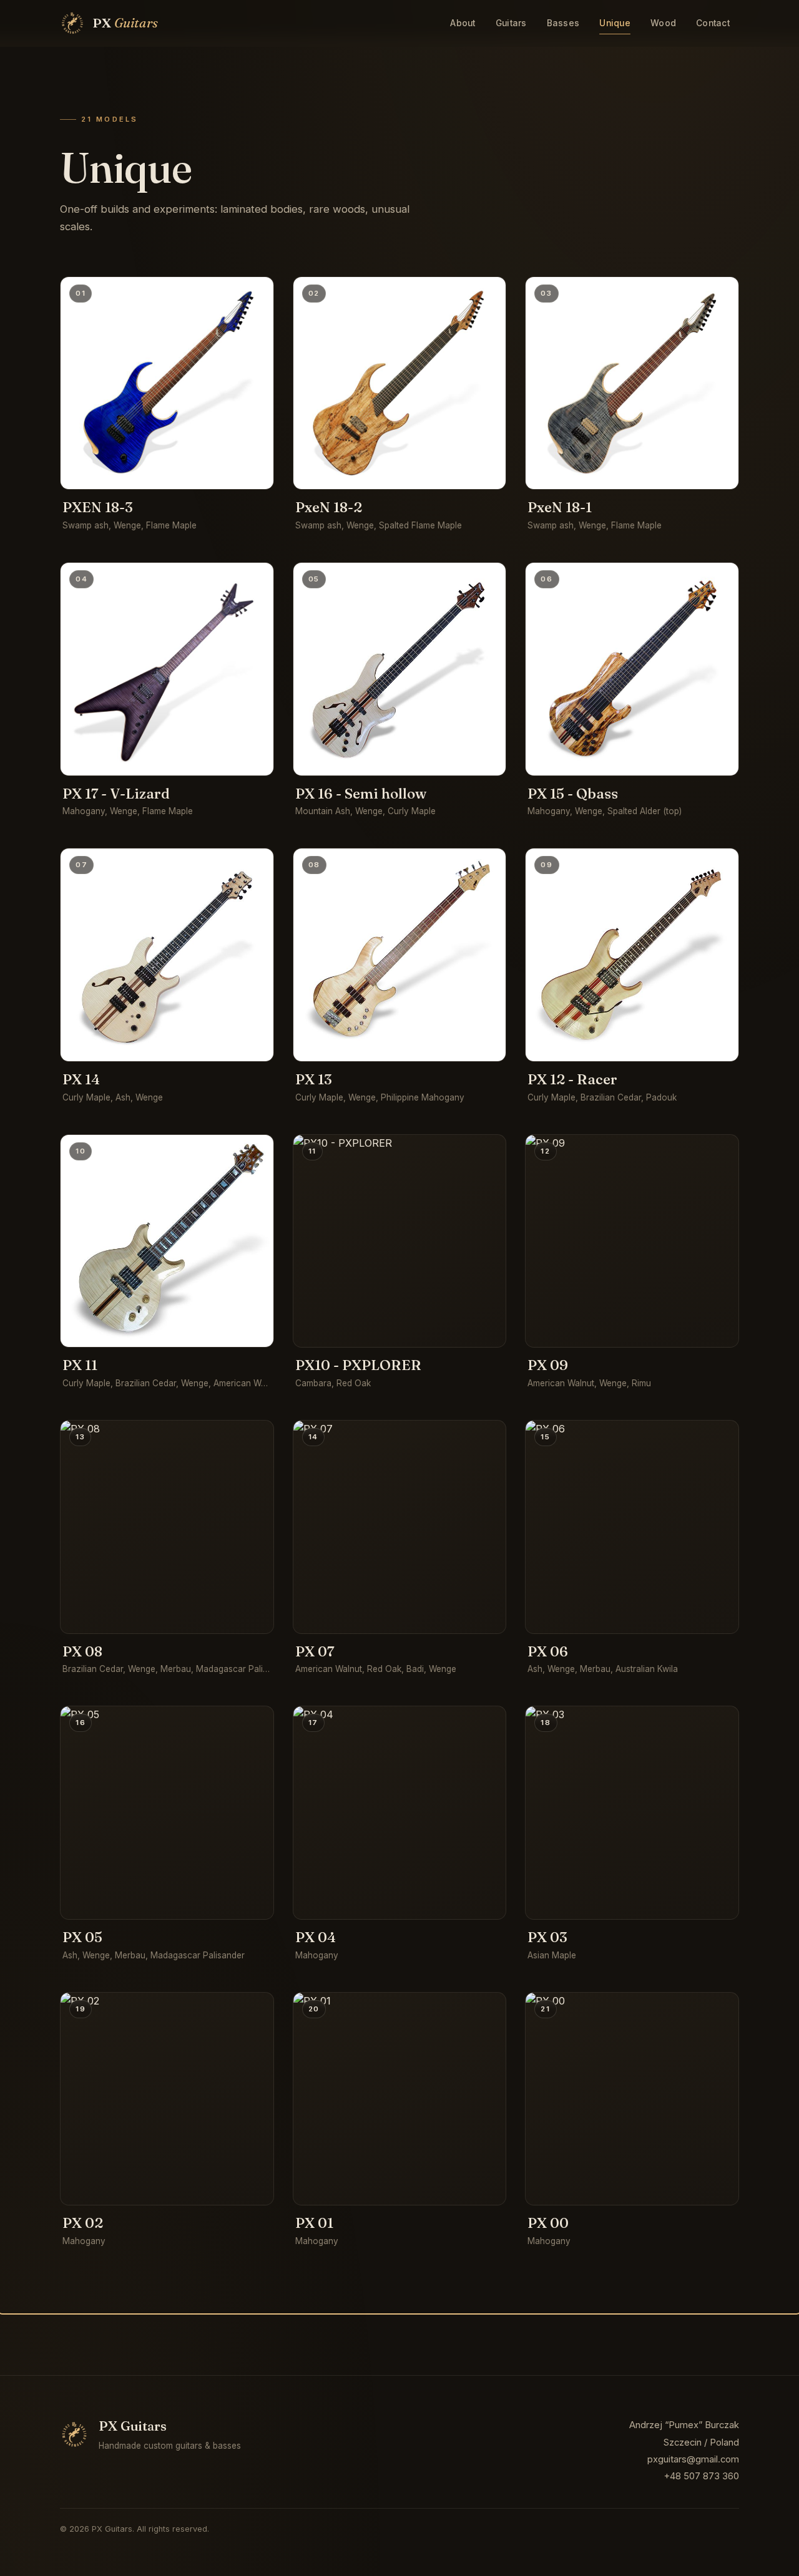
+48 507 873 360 (701, 2476)
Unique (615, 23)
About (463, 23)
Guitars (511, 23)
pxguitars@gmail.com (693, 2459)
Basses (563, 23)
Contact (713, 23)
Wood (663, 23)
